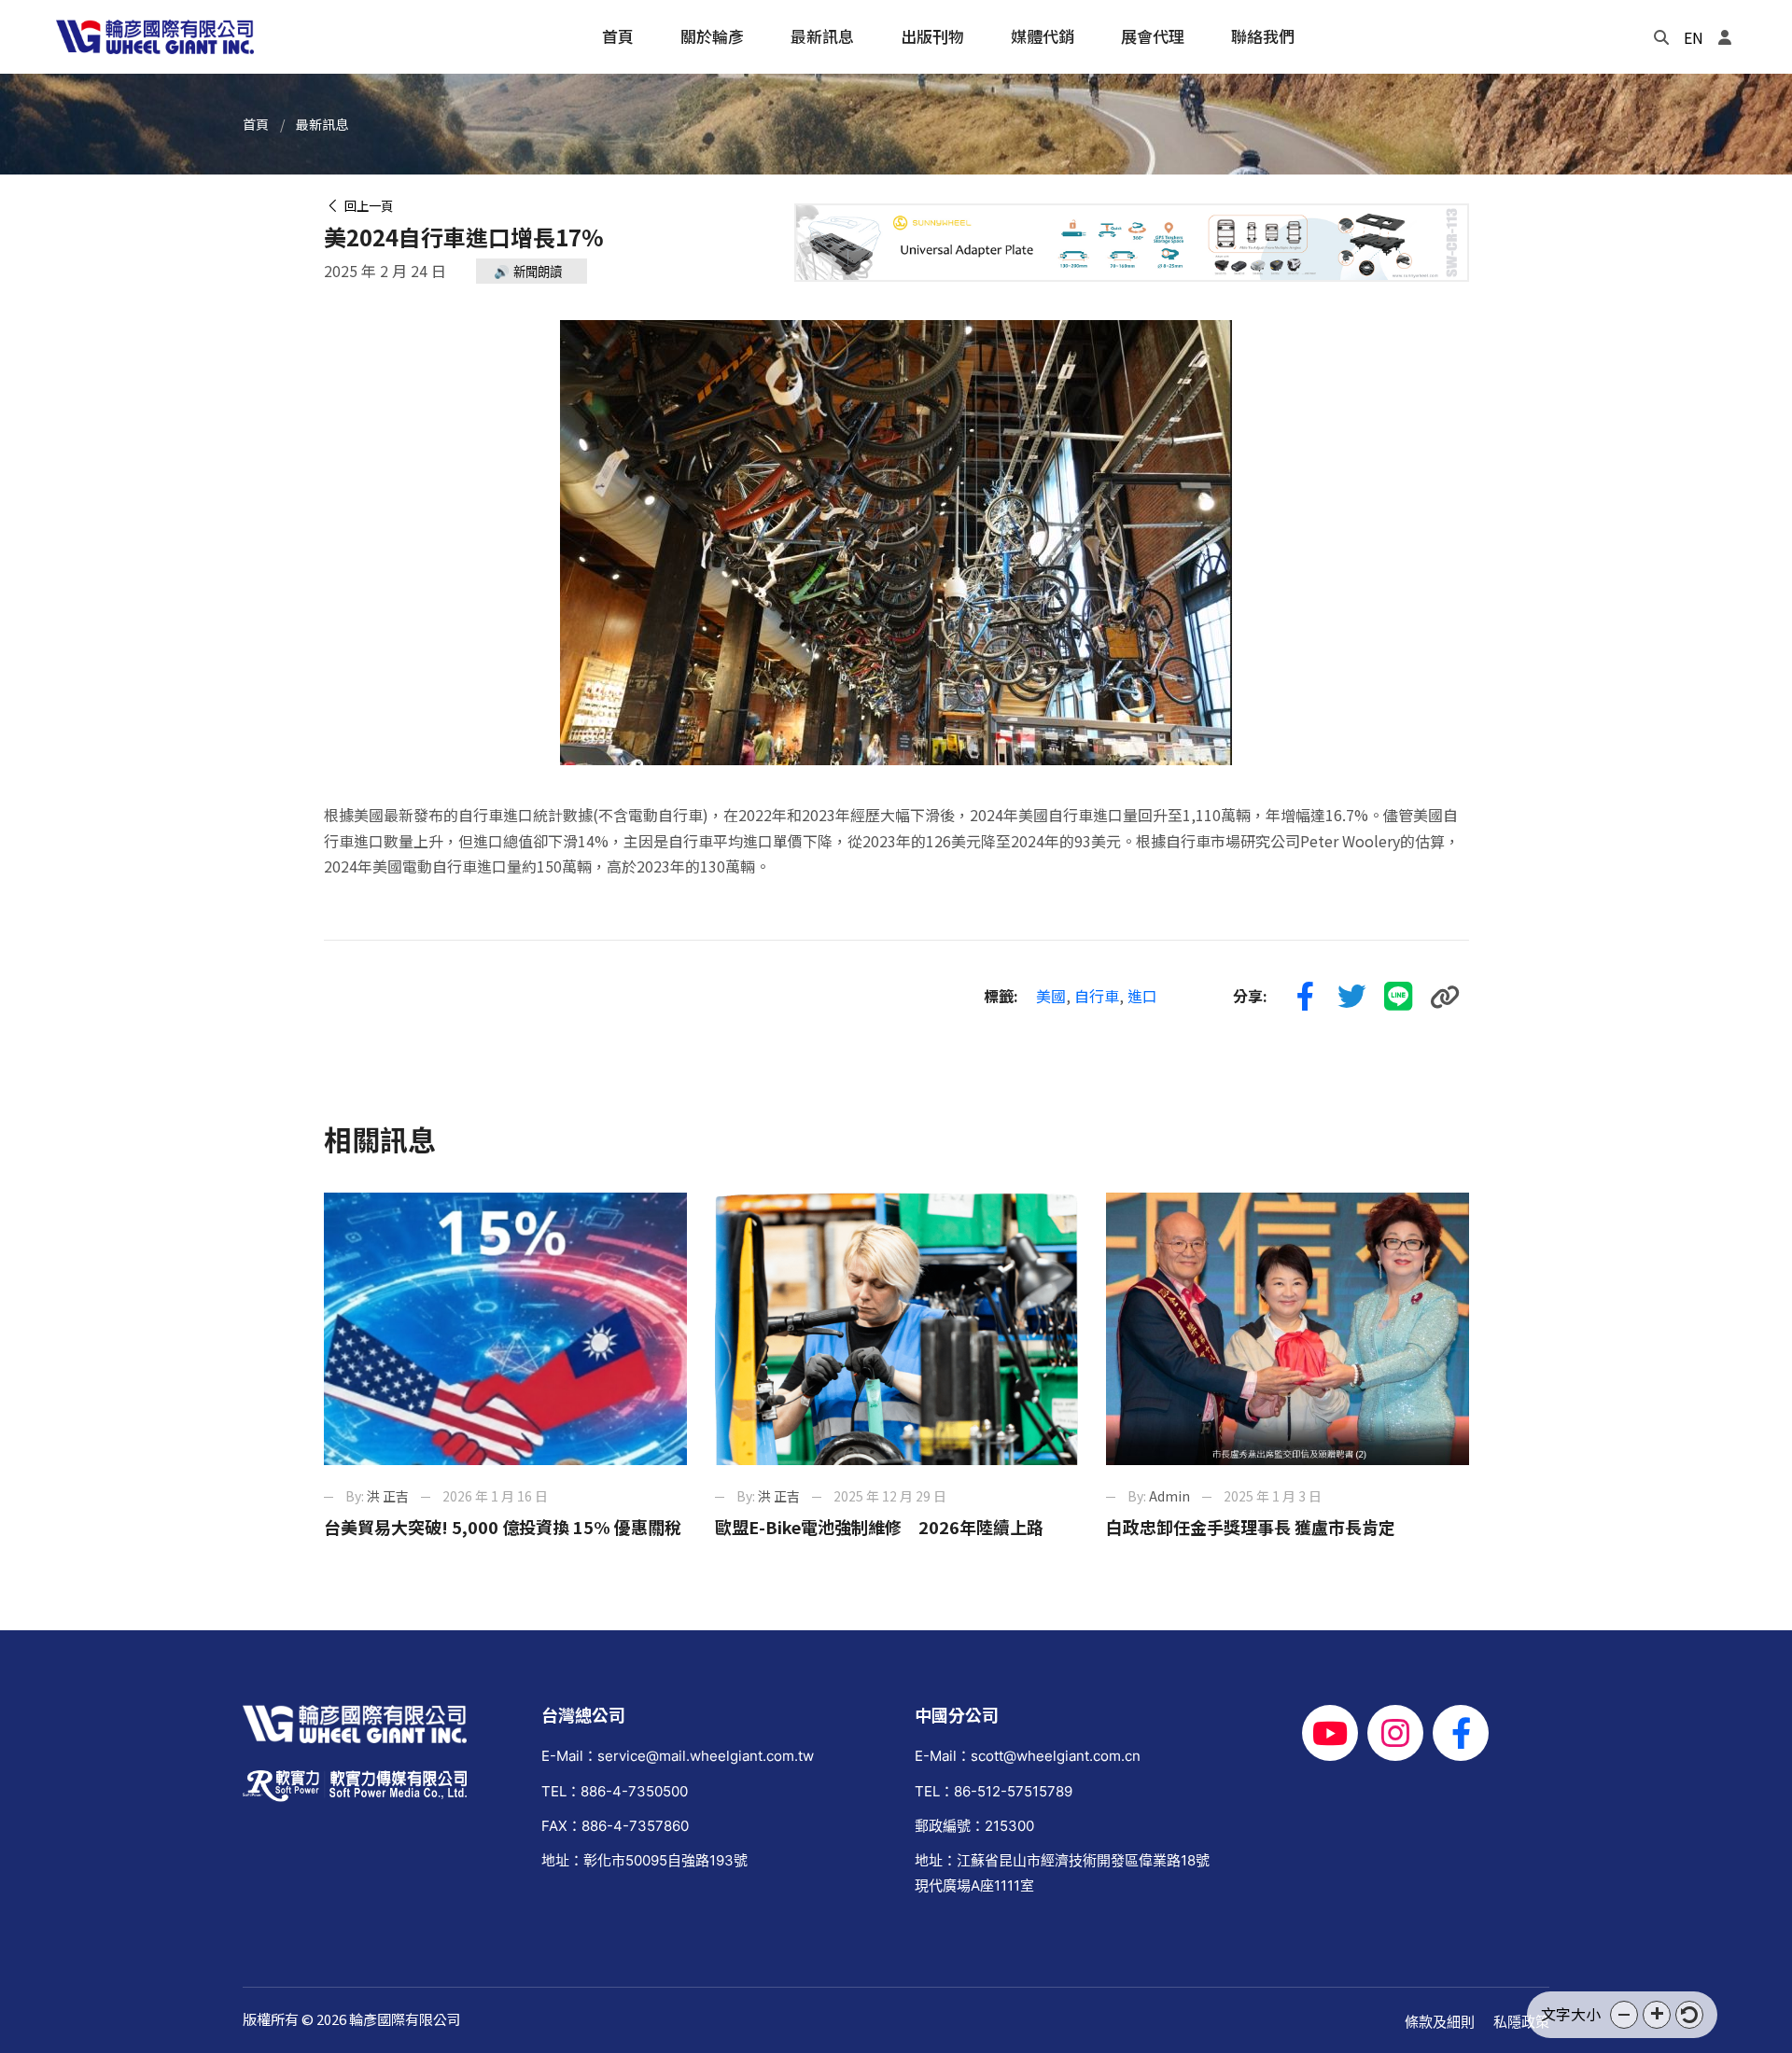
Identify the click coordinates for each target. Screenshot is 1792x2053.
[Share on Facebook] (1306, 997)
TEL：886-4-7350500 (615, 1791)
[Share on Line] (1399, 997)
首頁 (256, 124)
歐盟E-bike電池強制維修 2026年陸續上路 (879, 1527)
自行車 (1097, 996)
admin (1169, 1496)
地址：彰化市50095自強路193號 (644, 1860)
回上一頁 (366, 206)
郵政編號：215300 (974, 1826)
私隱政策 (1521, 2022)
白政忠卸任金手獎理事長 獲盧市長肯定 (1251, 1527)
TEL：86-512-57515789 (994, 1791)
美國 (1051, 996)
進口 (1142, 996)
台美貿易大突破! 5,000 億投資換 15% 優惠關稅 (503, 1527)
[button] (1624, 2015)
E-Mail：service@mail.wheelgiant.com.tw (678, 1756)
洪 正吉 (388, 1496)
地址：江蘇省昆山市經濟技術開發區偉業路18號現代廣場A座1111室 (1062, 1873)
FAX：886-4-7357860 (615, 1826)
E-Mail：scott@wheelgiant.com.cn (1028, 1756)
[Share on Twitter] (1352, 997)
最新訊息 (322, 124)
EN (1694, 37)
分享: (1250, 996)
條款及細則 (1440, 2022)
